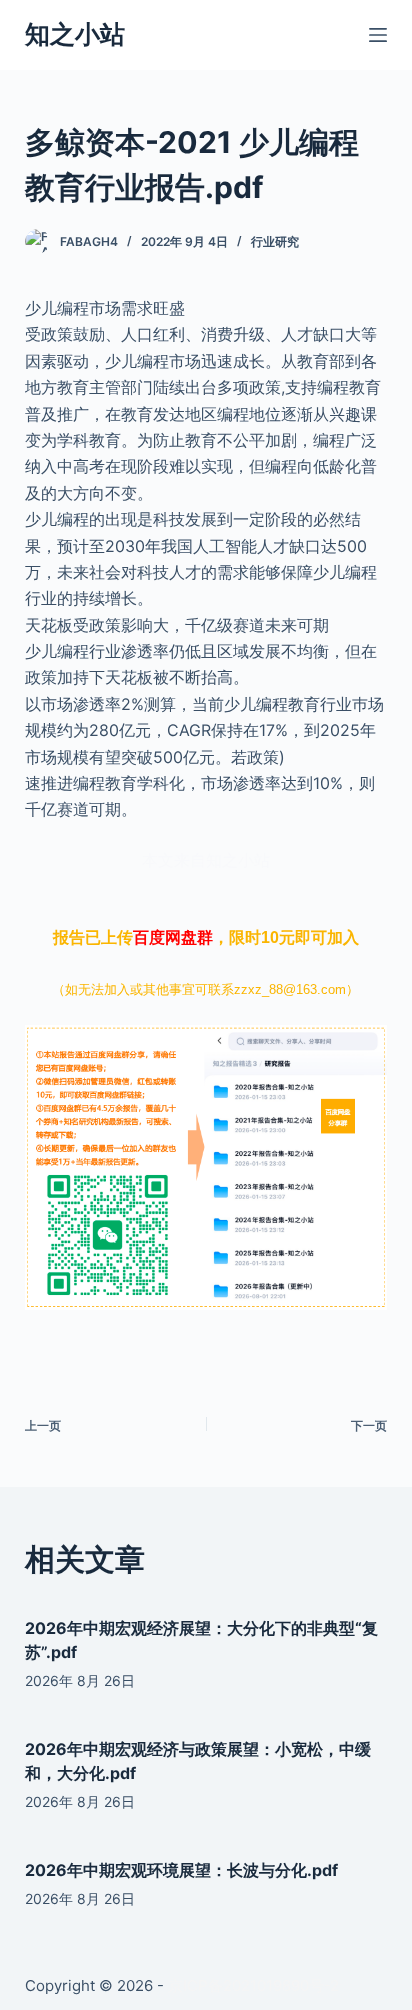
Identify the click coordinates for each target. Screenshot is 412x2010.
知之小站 (75, 34)
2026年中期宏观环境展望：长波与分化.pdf (181, 1870)
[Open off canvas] (378, 35)
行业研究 (275, 241)
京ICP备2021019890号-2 (253, 1985)
